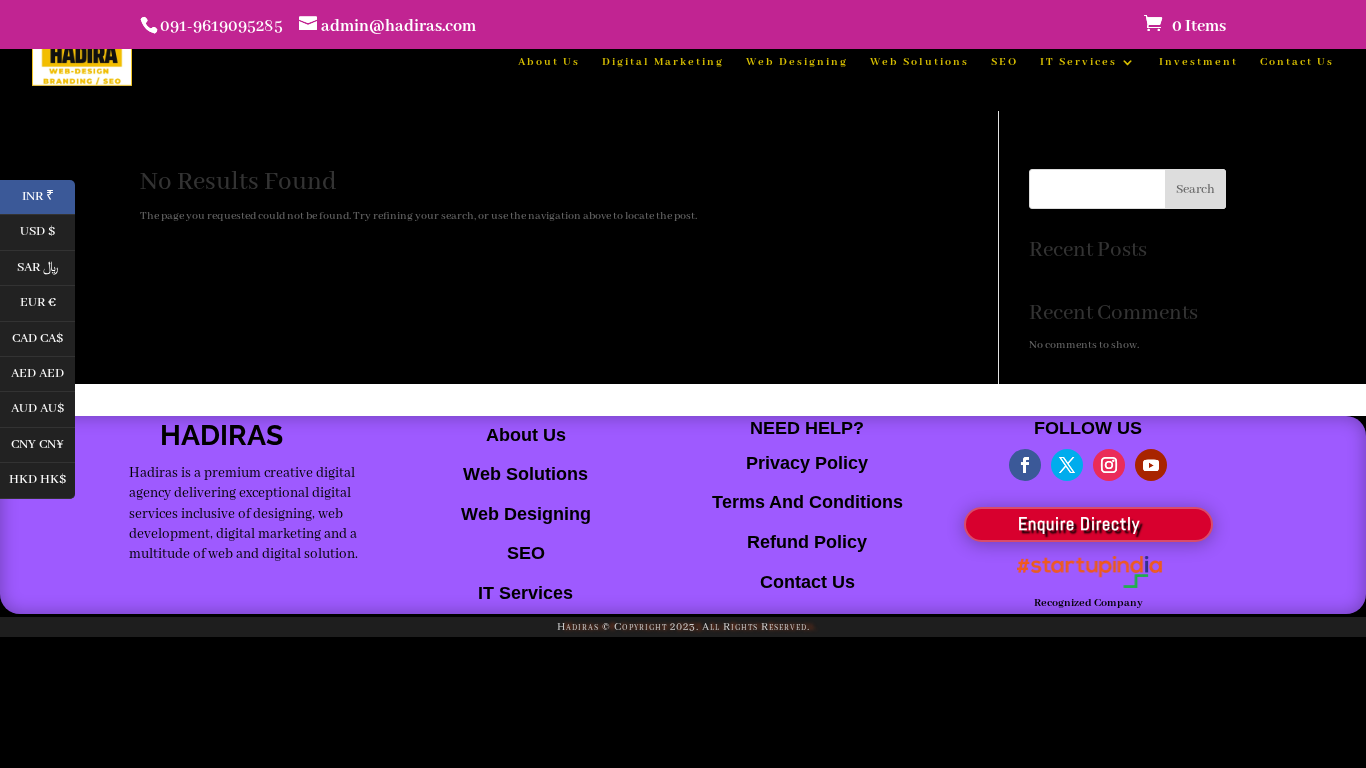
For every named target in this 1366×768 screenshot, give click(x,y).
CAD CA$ (43, 336)
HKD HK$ (42, 478)
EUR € (47, 301)
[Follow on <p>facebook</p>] (1025, 465)
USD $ (47, 230)
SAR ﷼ (46, 265)
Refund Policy (807, 542)
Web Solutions (919, 62)
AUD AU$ (43, 407)
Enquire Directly (1079, 523)
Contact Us (1297, 62)
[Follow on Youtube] (1151, 465)
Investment (1198, 62)
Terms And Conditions (807, 502)
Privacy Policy (807, 463)
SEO (1004, 62)
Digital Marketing (663, 62)
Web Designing (797, 62)
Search (1195, 189)
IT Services (1078, 62)
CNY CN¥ (43, 442)
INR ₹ (48, 194)
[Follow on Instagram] (1109, 465)
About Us (549, 62)
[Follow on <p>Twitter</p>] (1067, 465)
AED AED (43, 371)
